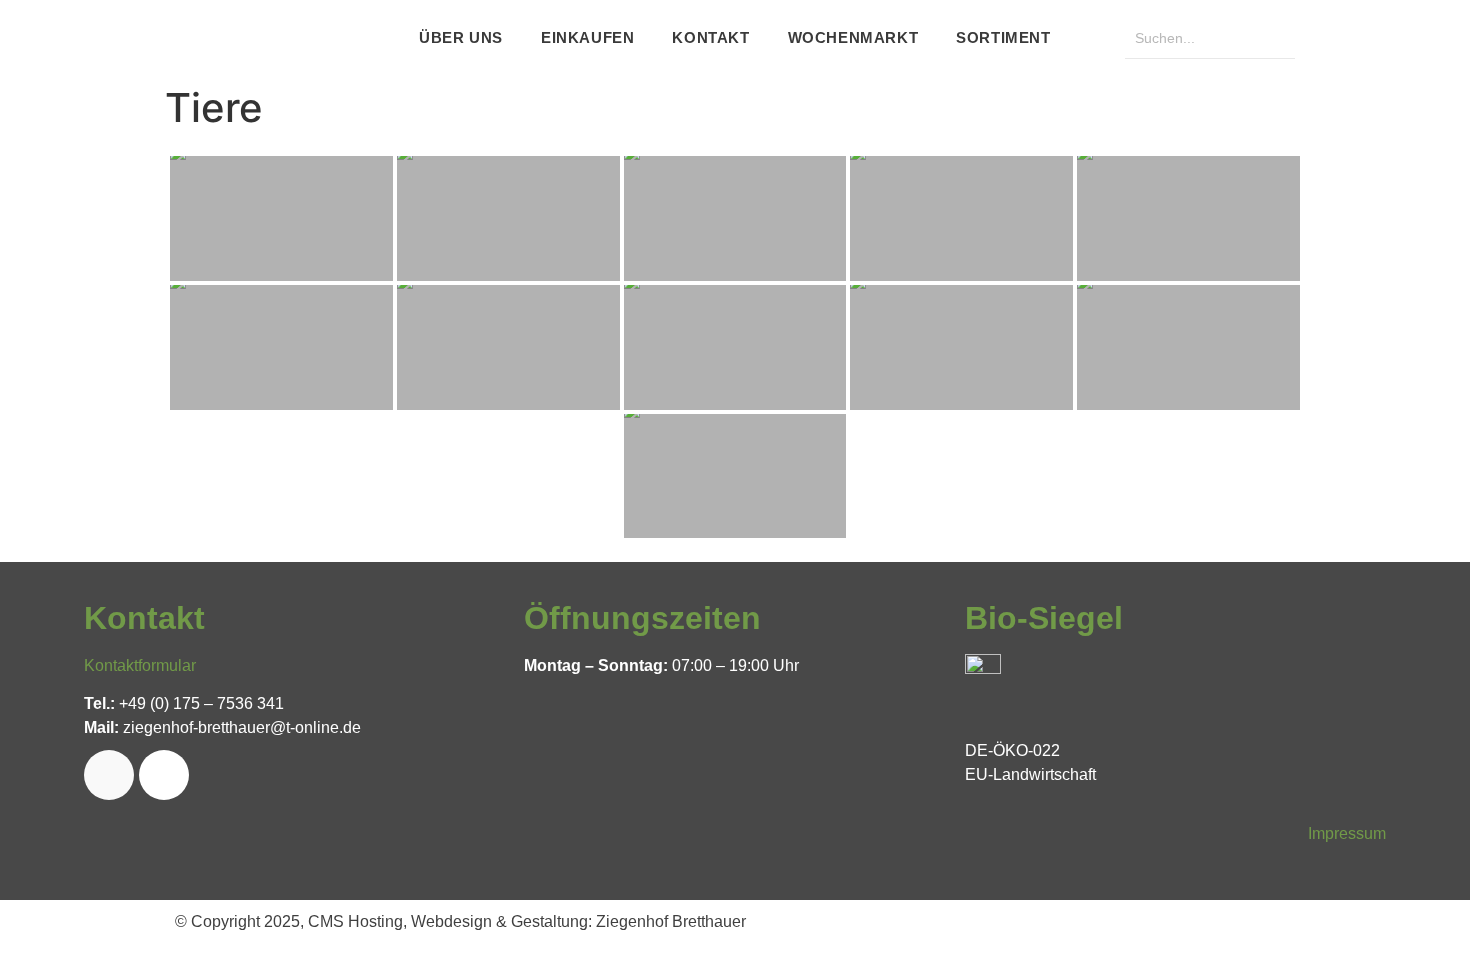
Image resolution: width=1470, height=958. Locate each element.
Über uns (461, 37)
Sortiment (1003, 37)
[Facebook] (109, 775)
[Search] (1275, 38)
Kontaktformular (140, 665)
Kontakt (710, 37)
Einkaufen (587, 37)
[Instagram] (164, 775)
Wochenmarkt (853, 37)
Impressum (1347, 833)
